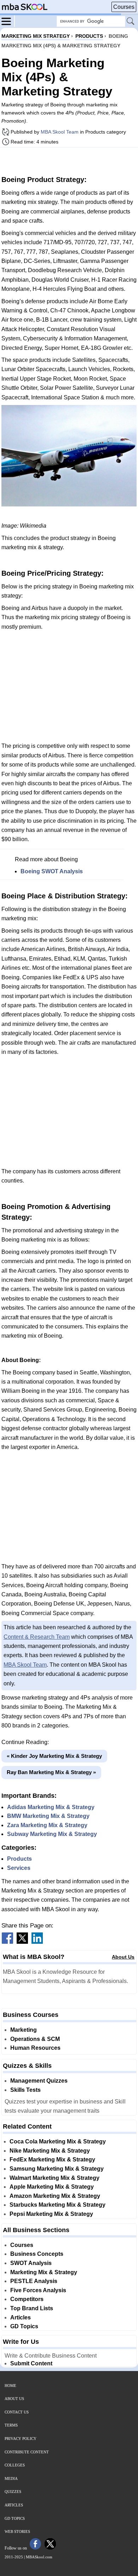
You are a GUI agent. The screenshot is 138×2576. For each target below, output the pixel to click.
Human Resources (35, 2048)
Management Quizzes (39, 2081)
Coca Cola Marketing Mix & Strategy (58, 2141)
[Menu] (8, 21)
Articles (21, 2317)
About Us (123, 1957)
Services (19, 1868)
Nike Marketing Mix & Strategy (50, 2151)
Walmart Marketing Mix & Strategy (54, 2178)
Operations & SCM (35, 2039)
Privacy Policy (21, 2439)
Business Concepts (37, 2254)
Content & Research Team (37, 1637)
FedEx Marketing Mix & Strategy (52, 2160)
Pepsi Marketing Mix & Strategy (51, 2214)
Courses (124, 7)
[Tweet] (22, 1942)
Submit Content (31, 2363)
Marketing (24, 2030)
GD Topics (24, 2326)
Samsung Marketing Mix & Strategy (57, 2169)
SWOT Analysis (31, 2263)
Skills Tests (25, 2090)
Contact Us (17, 2412)
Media (11, 2478)
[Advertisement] (69, 160)
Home (10, 2386)
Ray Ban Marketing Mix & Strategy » (51, 1772)
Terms (11, 2425)
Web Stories (17, 2531)
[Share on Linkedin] (37, 1942)
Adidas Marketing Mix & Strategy (51, 1807)
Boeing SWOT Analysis (52, 871)
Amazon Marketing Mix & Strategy (55, 2196)
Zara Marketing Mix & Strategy (47, 1825)
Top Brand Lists (32, 2308)
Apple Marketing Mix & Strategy (52, 2187)
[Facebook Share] (7, 1942)
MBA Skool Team (60, 132)
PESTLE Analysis (34, 2281)
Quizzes (13, 2492)
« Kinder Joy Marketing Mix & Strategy (54, 1756)
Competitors (27, 2299)
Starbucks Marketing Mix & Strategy (57, 2205)
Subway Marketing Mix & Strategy (52, 1834)
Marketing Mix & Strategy (44, 2272)
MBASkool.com (39, 2557)
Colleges (15, 2465)
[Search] (131, 22)
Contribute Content (27, 2452)
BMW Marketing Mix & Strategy (48, 1816)
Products (19, 1859)
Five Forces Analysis (38, 2290)
